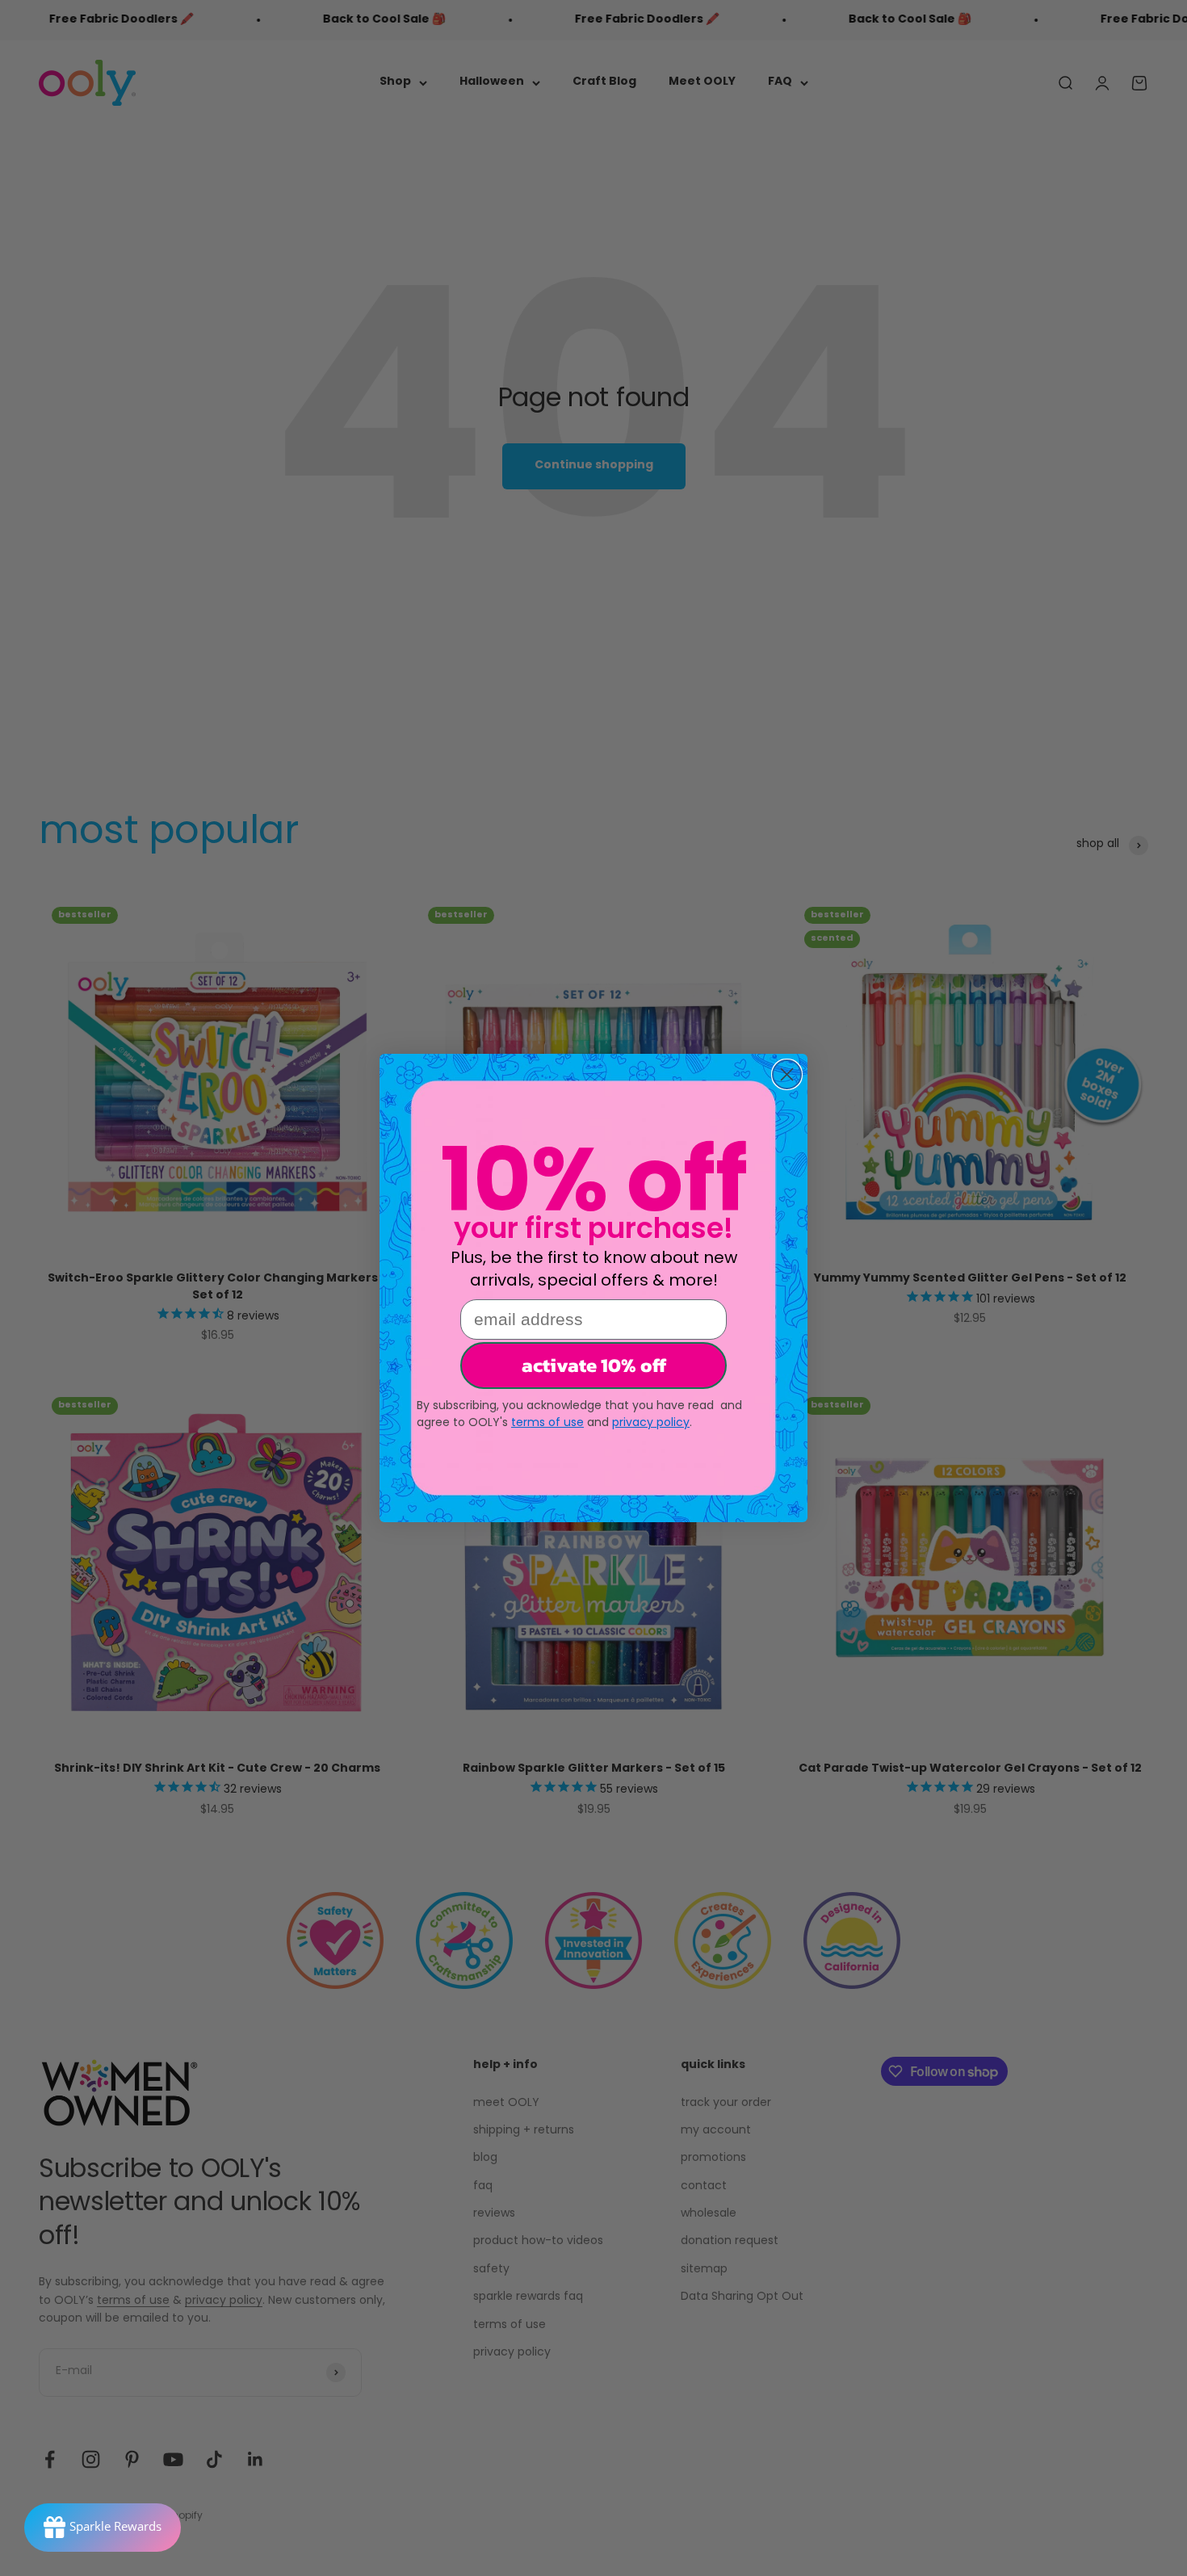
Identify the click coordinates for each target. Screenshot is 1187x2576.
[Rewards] (103, 2528)
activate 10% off (594, 1365)
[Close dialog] (787, 1074)
